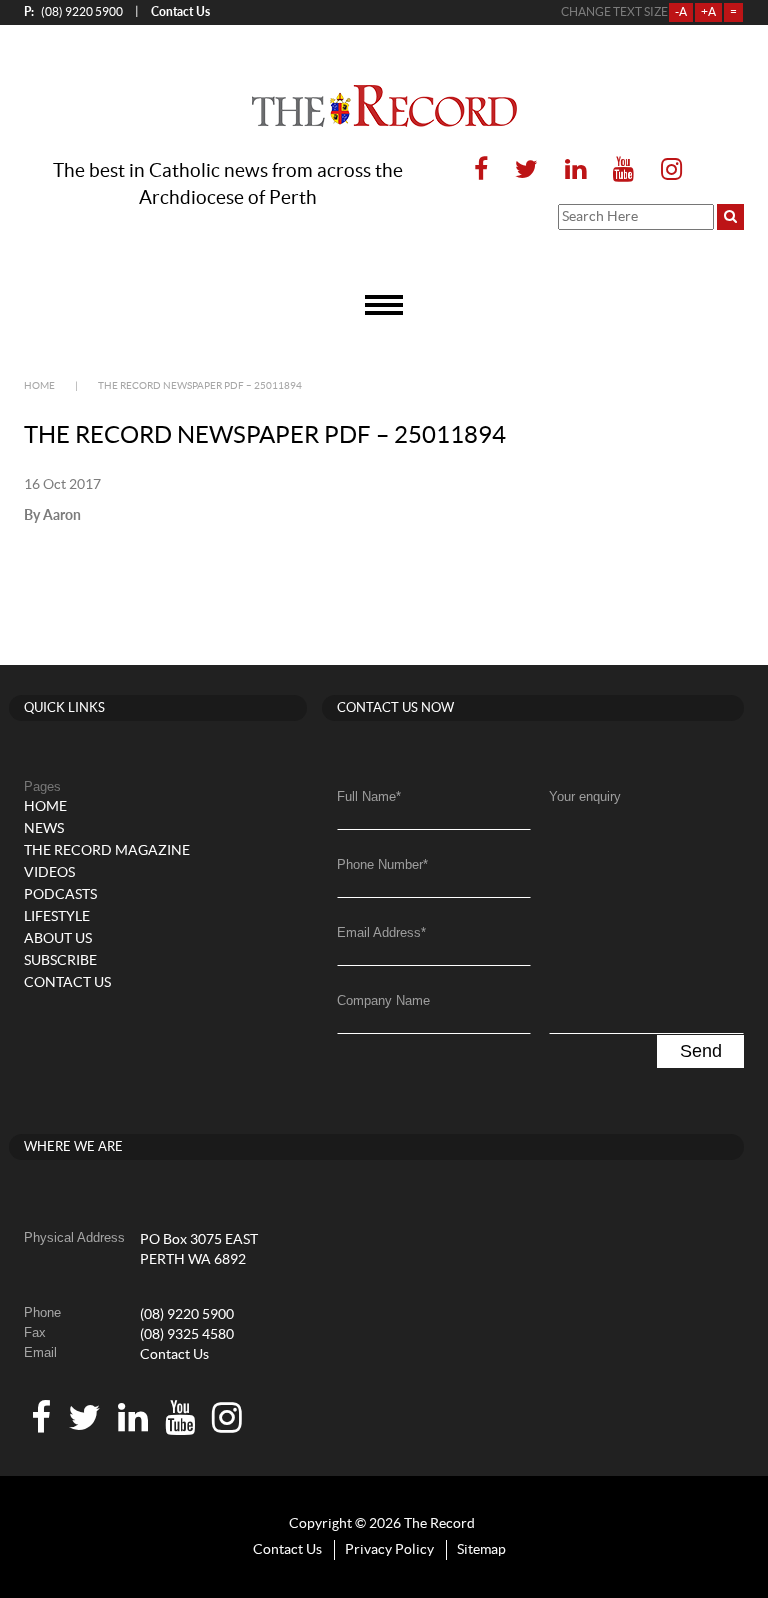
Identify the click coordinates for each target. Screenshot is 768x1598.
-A (681, 12)
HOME (45, 807)
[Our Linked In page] (575, 170)
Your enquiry (585, 796)
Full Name (369, 796)
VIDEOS (49, 873)
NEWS (44, 829)
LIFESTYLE (57, 917)
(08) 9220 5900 (73, 11)
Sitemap (481, 1550)
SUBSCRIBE (60, 961)
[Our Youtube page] (623, 170)
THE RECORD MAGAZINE (107, 851)
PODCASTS (60, 895)
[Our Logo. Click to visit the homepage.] (384, 106)
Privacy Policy (389, 1550)
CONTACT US (67, 983)
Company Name (383, 1000)
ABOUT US (58, 939)
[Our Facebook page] (481, 170)
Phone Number (382, 864)
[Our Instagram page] (665, 170)
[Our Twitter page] (526, 170)
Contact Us (174, 1355)
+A (708, 12)
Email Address (381, 932)
